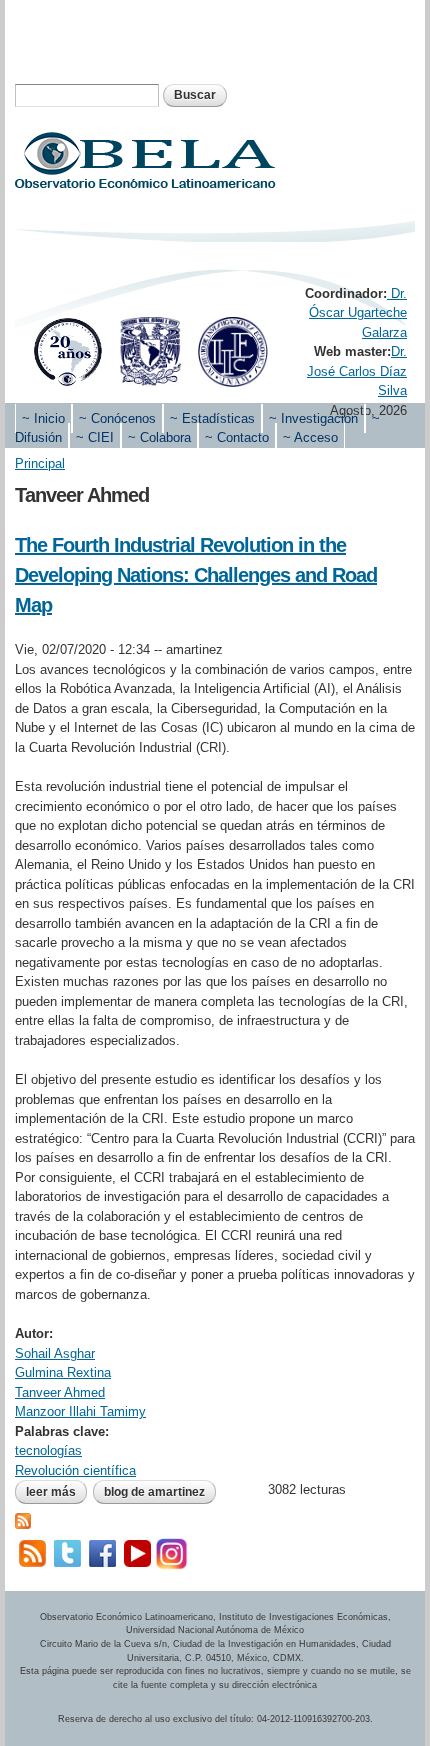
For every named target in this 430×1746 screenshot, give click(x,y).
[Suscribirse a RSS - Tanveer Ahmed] (23, 1519)
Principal (40, 463)
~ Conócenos (117, 418)
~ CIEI (95, 437)
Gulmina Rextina (63, 1372)
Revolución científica (75, 1470)
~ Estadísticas (212, 418)
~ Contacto (237, 437)
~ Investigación (313, 418)
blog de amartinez (154, 1492)
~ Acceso (310, 437)
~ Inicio (43, 418)
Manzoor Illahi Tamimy (80, 1411)
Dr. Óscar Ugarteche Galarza (358, 313)
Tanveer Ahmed (60, 1392)
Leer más (56, 1494)
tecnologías (48, 1450)
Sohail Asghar (55, 1353)
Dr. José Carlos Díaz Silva (357, 371)
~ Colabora (159, 437)
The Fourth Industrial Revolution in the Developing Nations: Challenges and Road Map (196, 575)
